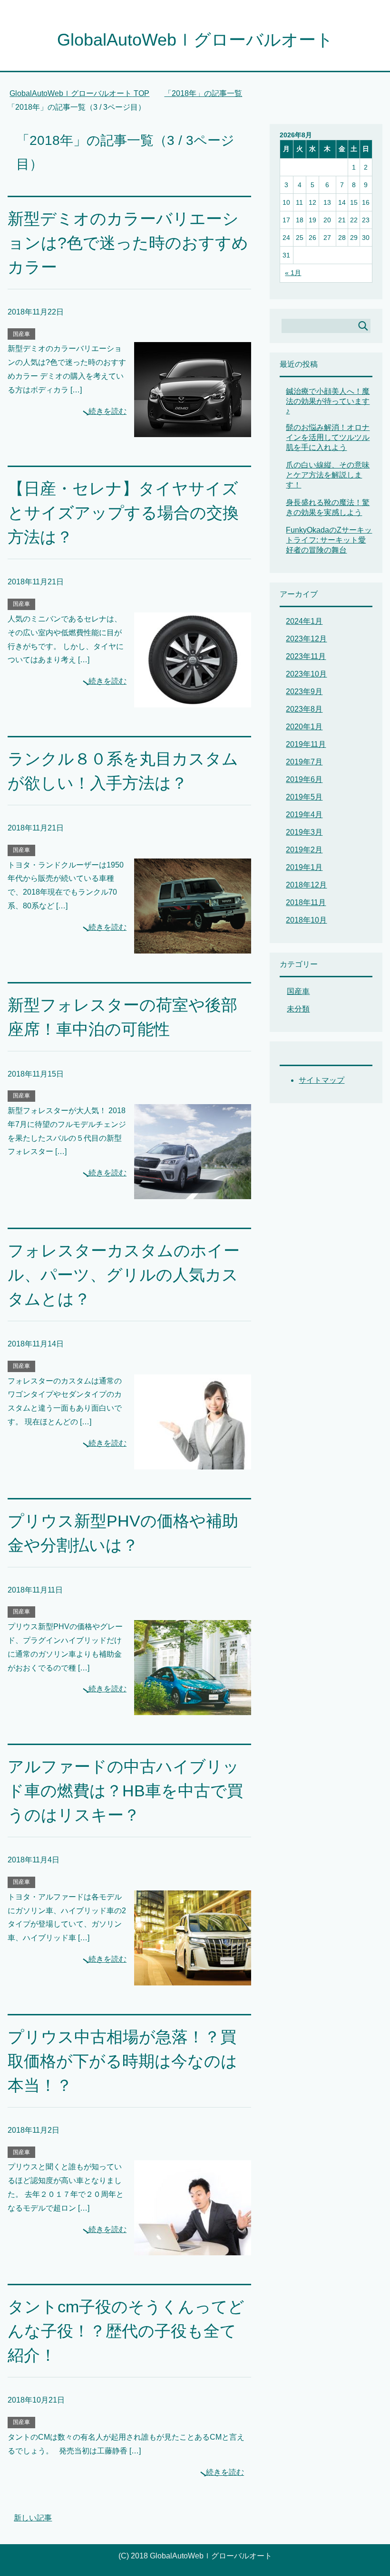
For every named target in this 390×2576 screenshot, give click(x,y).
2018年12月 (306, 885)
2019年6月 (304, 779)
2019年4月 (304, 815)
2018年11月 (306, 902)
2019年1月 (304, 867)
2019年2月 (304, 850)
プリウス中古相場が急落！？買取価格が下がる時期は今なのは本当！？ (122, 2061)
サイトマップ (322, 1080)
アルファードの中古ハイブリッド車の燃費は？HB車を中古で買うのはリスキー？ (125, 1791)
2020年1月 (304, 727)
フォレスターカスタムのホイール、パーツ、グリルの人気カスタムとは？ (124, 1275)
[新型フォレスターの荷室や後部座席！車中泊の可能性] (193, 1192)
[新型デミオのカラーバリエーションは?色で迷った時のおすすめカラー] (193, 430)
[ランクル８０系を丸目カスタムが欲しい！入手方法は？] (193, 946)
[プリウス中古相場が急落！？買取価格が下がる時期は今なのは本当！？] (193, 2248)
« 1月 (293, 273)
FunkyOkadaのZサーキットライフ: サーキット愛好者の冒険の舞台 (329, 540)
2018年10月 (306, 920)
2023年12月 (306, 639)
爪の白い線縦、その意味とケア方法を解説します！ (328, 475)
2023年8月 (304, 709)
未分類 (298, 1009)
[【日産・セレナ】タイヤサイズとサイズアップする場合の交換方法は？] (193, 700)
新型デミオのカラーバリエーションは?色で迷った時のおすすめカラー (128, 243)
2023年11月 (306, 656)
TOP (85, 93)
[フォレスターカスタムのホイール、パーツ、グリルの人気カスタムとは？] (193, 1462)
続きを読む (107, 411)
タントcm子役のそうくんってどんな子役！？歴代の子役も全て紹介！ (126, 2331)
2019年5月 (304, 797)
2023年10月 (306, 674)
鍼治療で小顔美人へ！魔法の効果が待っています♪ (328, 401)
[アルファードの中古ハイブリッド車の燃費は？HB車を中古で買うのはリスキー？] (193, 1978)
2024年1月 (304, 621)
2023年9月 (304, 692)
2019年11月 (306, 744)
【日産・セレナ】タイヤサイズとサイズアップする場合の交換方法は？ (123, 513)
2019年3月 (304, 832)
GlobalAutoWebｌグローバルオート (195, 40)
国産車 (21, 334)
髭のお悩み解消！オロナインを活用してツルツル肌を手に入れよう (328, 437)
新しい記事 (33, 2518)
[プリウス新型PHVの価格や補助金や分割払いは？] (193, 1708)
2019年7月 (304, 762)
